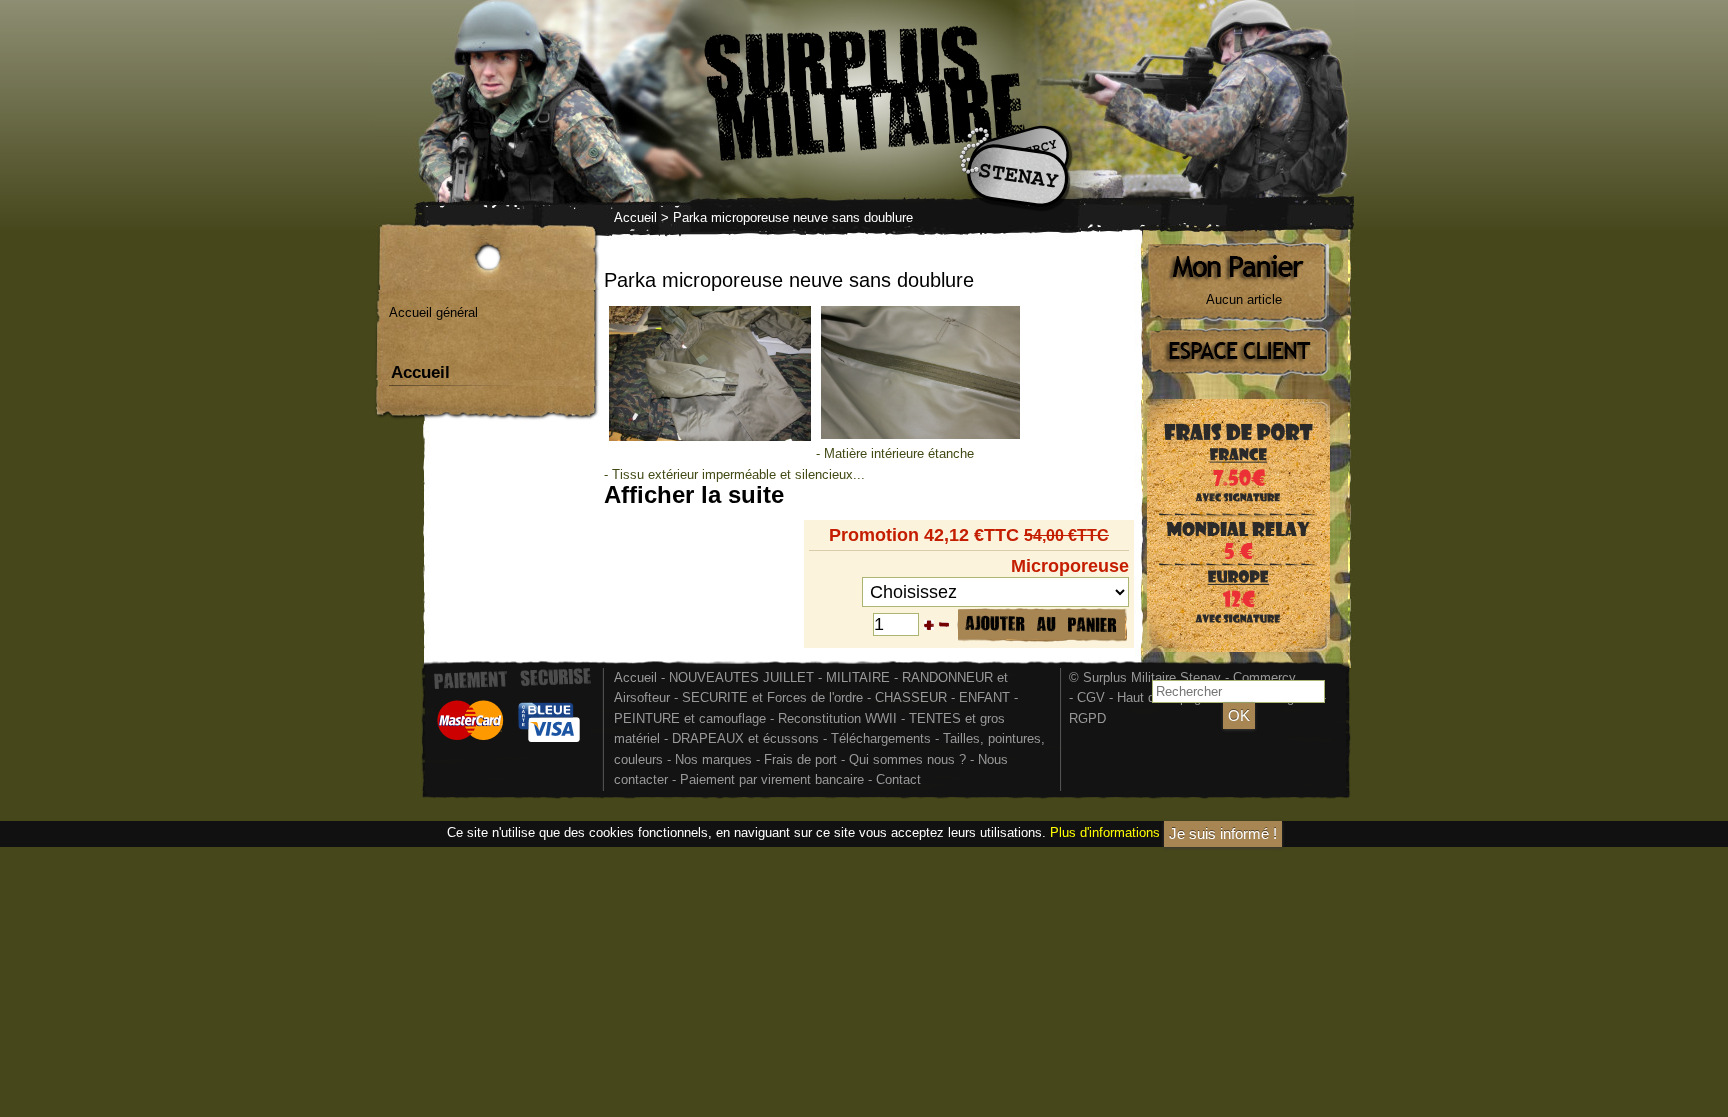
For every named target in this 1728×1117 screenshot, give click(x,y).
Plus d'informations (1105, 832)
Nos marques (713, 759)
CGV (1091, 697)
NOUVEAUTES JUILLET (741, 677)
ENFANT (984, 697)
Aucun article (1244, 299)
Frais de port (802, 759)
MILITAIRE (858, 677)
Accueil (635, 217)
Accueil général (433, 312)
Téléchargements (881, 738)
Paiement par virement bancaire (772, 779)
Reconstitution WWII (837, 718)
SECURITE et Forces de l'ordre (772, 697)
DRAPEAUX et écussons (745, 738)
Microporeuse (1070, 566)
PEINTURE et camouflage (690, 718)
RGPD (1087, 718)
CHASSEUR (911, 697)
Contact (898, 779)
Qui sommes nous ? (909, 759)
